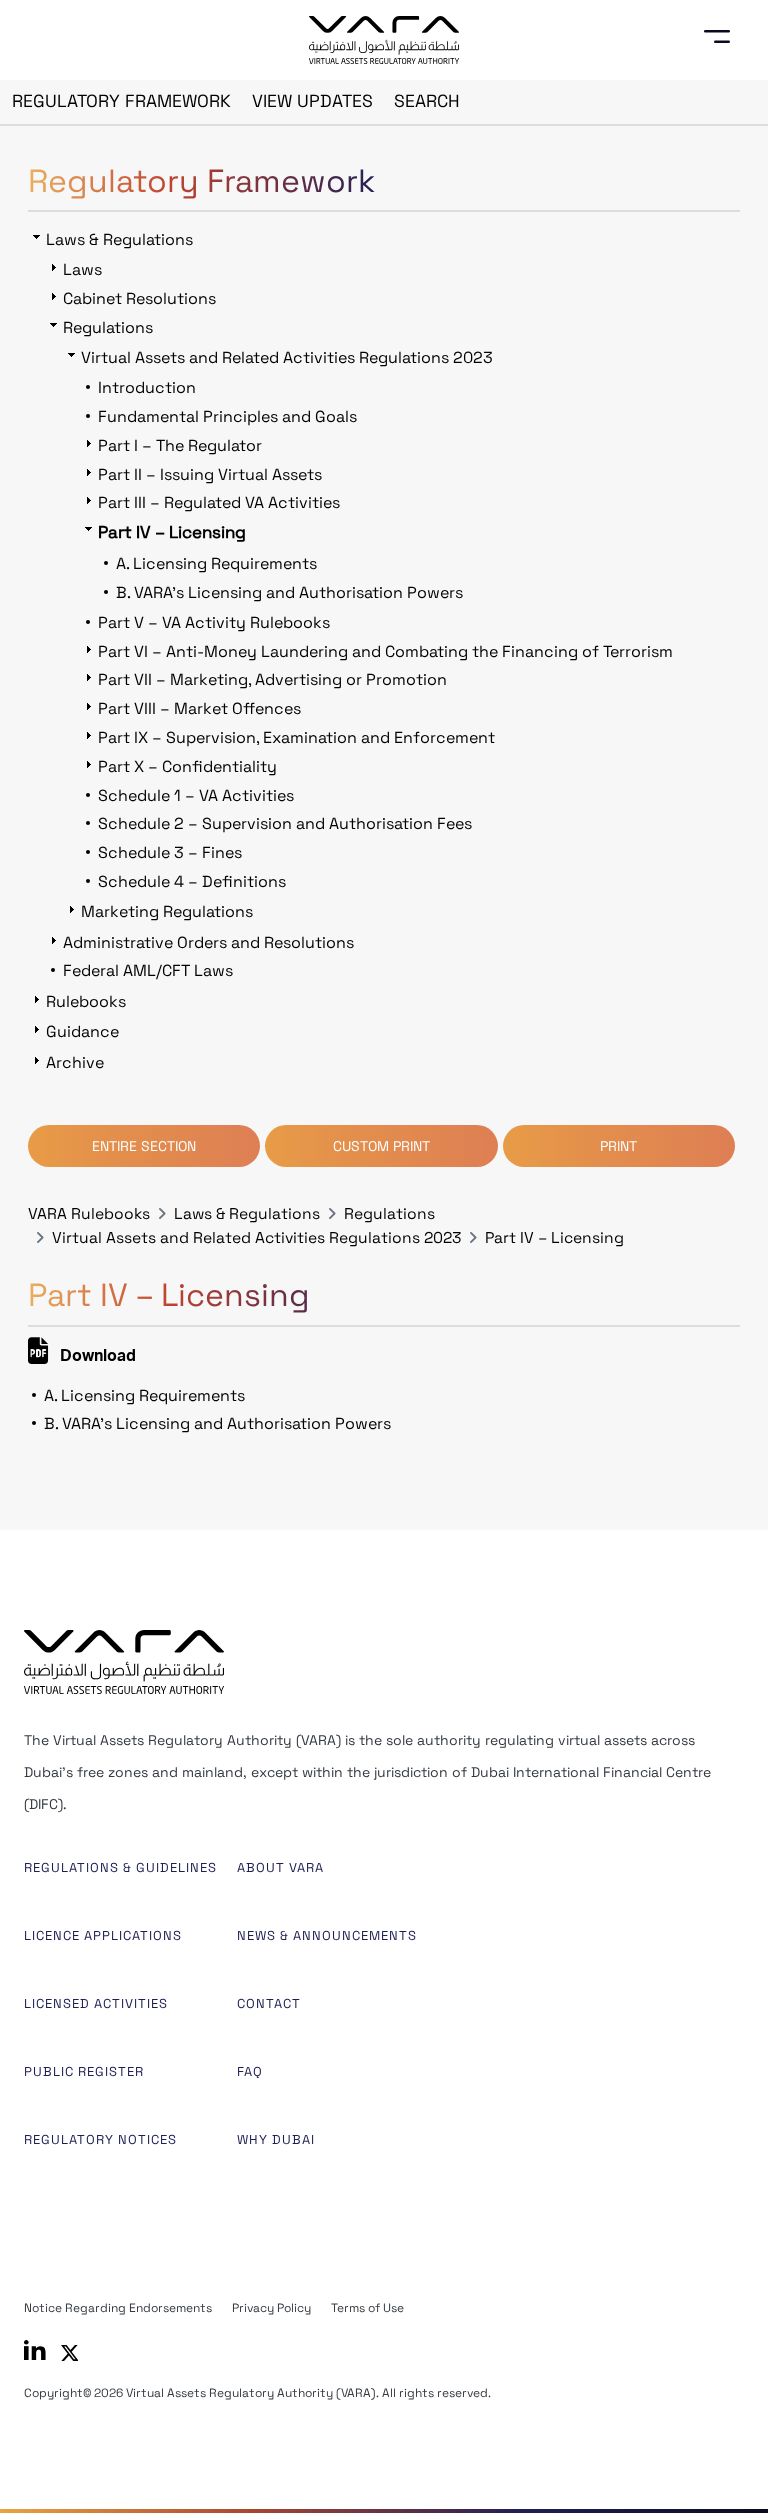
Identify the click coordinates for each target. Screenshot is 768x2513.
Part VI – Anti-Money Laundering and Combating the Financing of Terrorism (385, 651)
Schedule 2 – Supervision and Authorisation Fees (285, 823)
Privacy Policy (271, 2308)
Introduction (147, 387)
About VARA (280, 1867)
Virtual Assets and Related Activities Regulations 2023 (256, 1238)
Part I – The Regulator (180, 445)
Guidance (82, 1031)
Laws (82, 269)
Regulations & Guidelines (120, 1867)
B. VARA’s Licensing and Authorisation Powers (217, 1423)
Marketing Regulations (167, 911)
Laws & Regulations (247, 1214)
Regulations (389, 1214)
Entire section (144, 1146)
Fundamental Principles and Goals (227, 416)
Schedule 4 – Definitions (192, 881)
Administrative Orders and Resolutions (208, 942)
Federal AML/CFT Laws (148, 970)
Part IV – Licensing (554, 1238)
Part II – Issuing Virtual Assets (210, 474)
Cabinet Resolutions (139, 298)
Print (618, 1146)
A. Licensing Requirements (144, 1395)
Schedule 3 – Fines (170, 852)
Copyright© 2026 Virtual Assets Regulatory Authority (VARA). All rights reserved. (257, 2393)
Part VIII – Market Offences (199, 708)
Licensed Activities (96, 2003)
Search (427, 101)
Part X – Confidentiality (187, 766)
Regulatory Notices (100, 2139)
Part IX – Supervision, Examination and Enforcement (296, 737)
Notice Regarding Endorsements (118, 2308)
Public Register (84, 2071)
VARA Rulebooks (89, 1214)
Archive (75, 1062)
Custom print (381, 1146)
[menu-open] (724, 37)
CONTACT (269, 2003)
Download (96, 1358)
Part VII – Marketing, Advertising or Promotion (272, 679)
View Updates (312, 101)
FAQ (250, 2071)
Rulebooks (86, 1001)
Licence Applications (103, 1935)
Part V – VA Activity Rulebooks (214, 622)
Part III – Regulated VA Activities (219, 502)
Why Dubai (276, 2139)
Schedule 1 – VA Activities (196, 795)
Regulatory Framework (121, 101)
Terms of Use (367, 2308)
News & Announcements (327, 1935)
